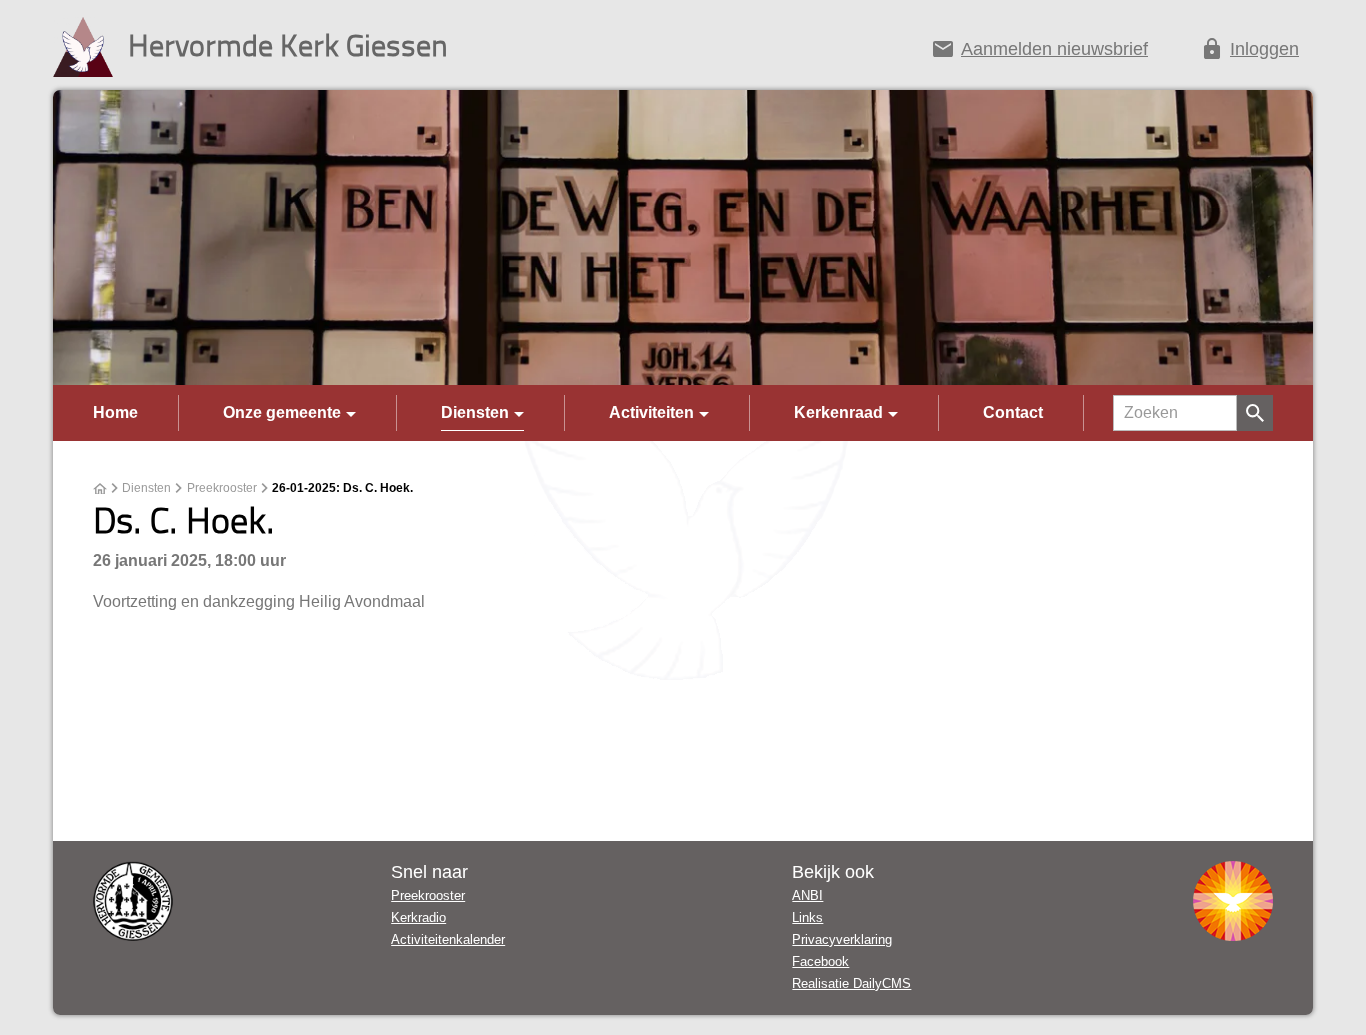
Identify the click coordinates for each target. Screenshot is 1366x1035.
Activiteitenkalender (448, 939)
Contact (1013, 412)
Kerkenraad (838, 412)
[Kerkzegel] (133, 901)
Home (115, 412)
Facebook (820, 961)
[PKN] (1233, 901)
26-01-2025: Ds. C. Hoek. (342, 488)
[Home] (100, 489)
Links (807, 917)
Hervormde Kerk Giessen (288, 44)
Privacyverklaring (842, 939)
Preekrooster (222, 488)
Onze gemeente (282, 412)
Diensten (475, 412)
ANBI (807, 895)
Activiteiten (651, 412)
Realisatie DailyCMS (851, 983)
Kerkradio (418, 917)
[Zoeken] (1255, 413)
